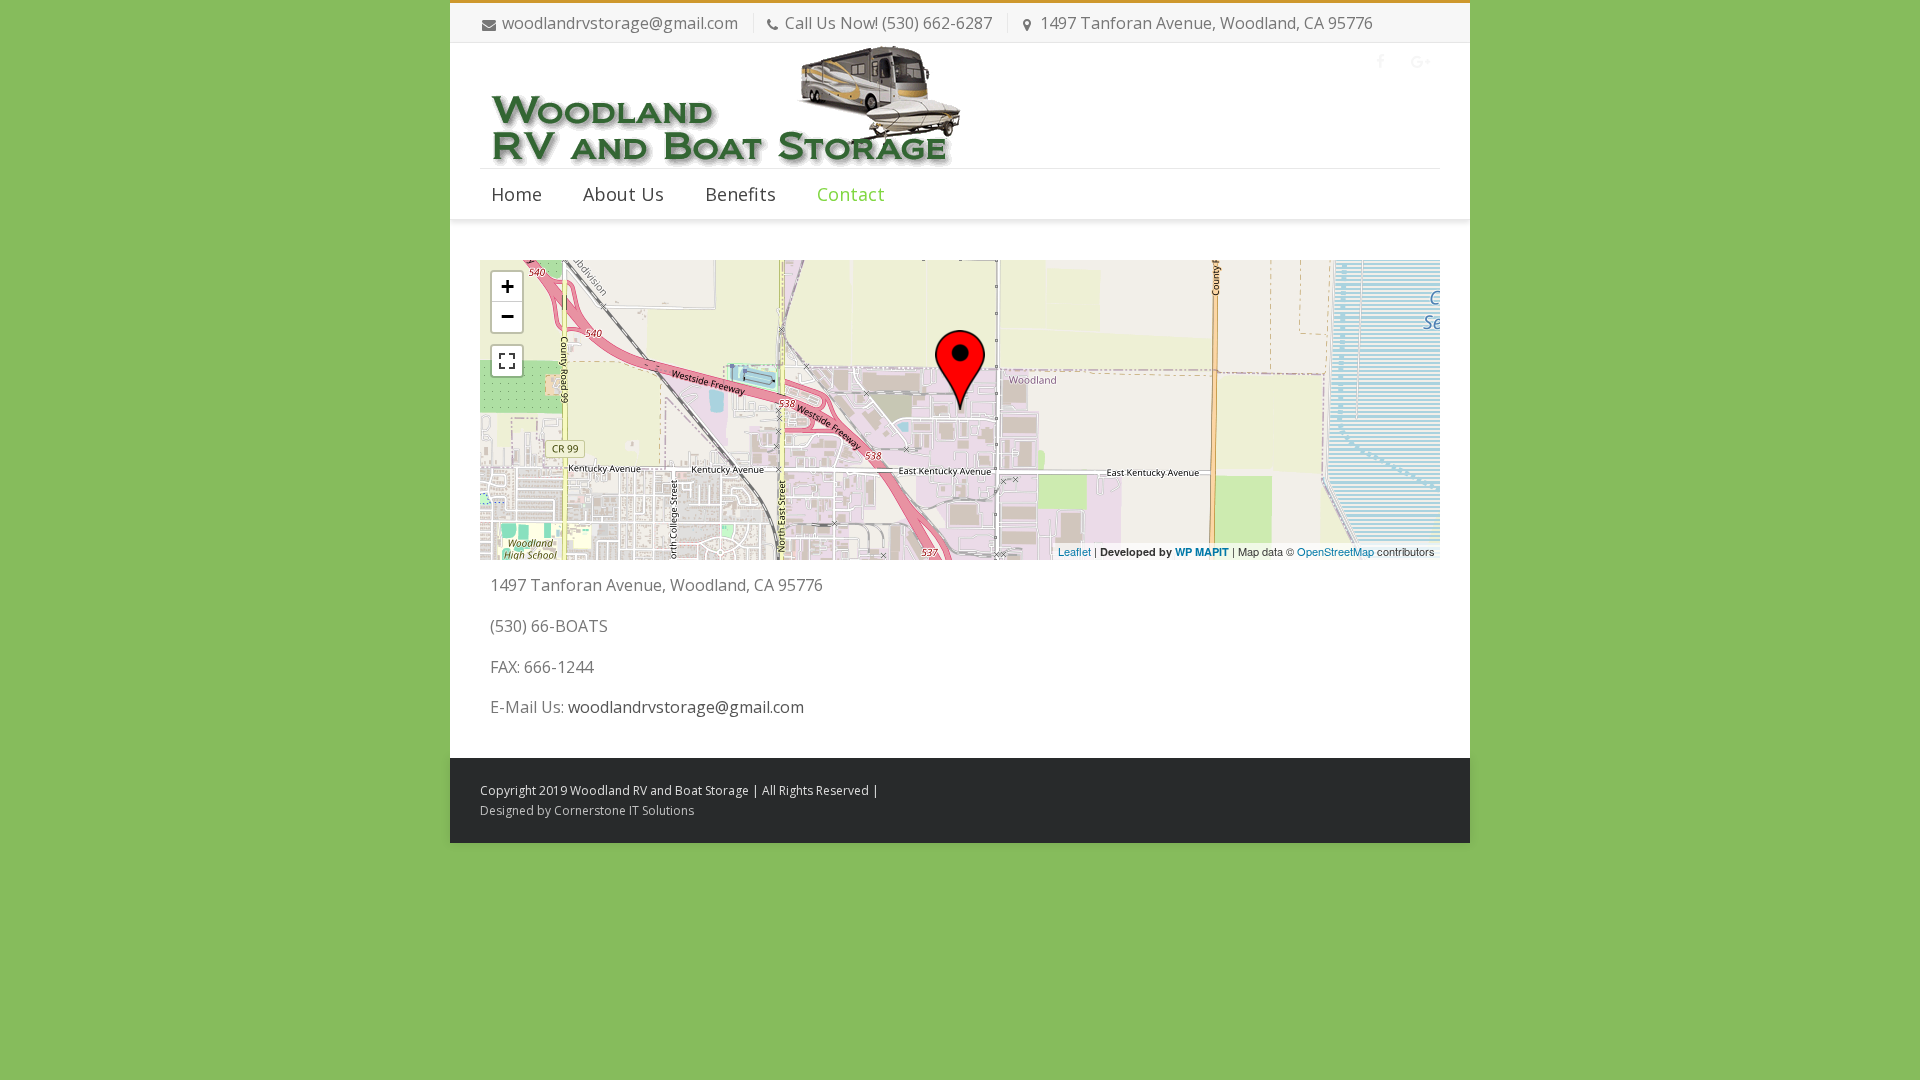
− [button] (507, 316)
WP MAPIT (1202, 551)
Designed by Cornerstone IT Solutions (587, 810)
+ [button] (507, 286)
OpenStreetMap (1335, 551)
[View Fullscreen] (507, 361)
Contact (851, 194)
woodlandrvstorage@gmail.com (620, 23)
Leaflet (1074, 551)
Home (516, 194)
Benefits (740, 194)
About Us (623, 194)
